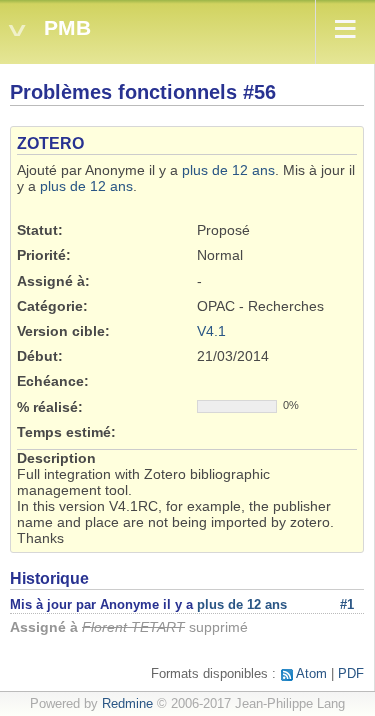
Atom (311, 674)
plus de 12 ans (228, 170)
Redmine (127, 704)
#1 (347, 604)
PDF (351, 674)
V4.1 (211, 331)
